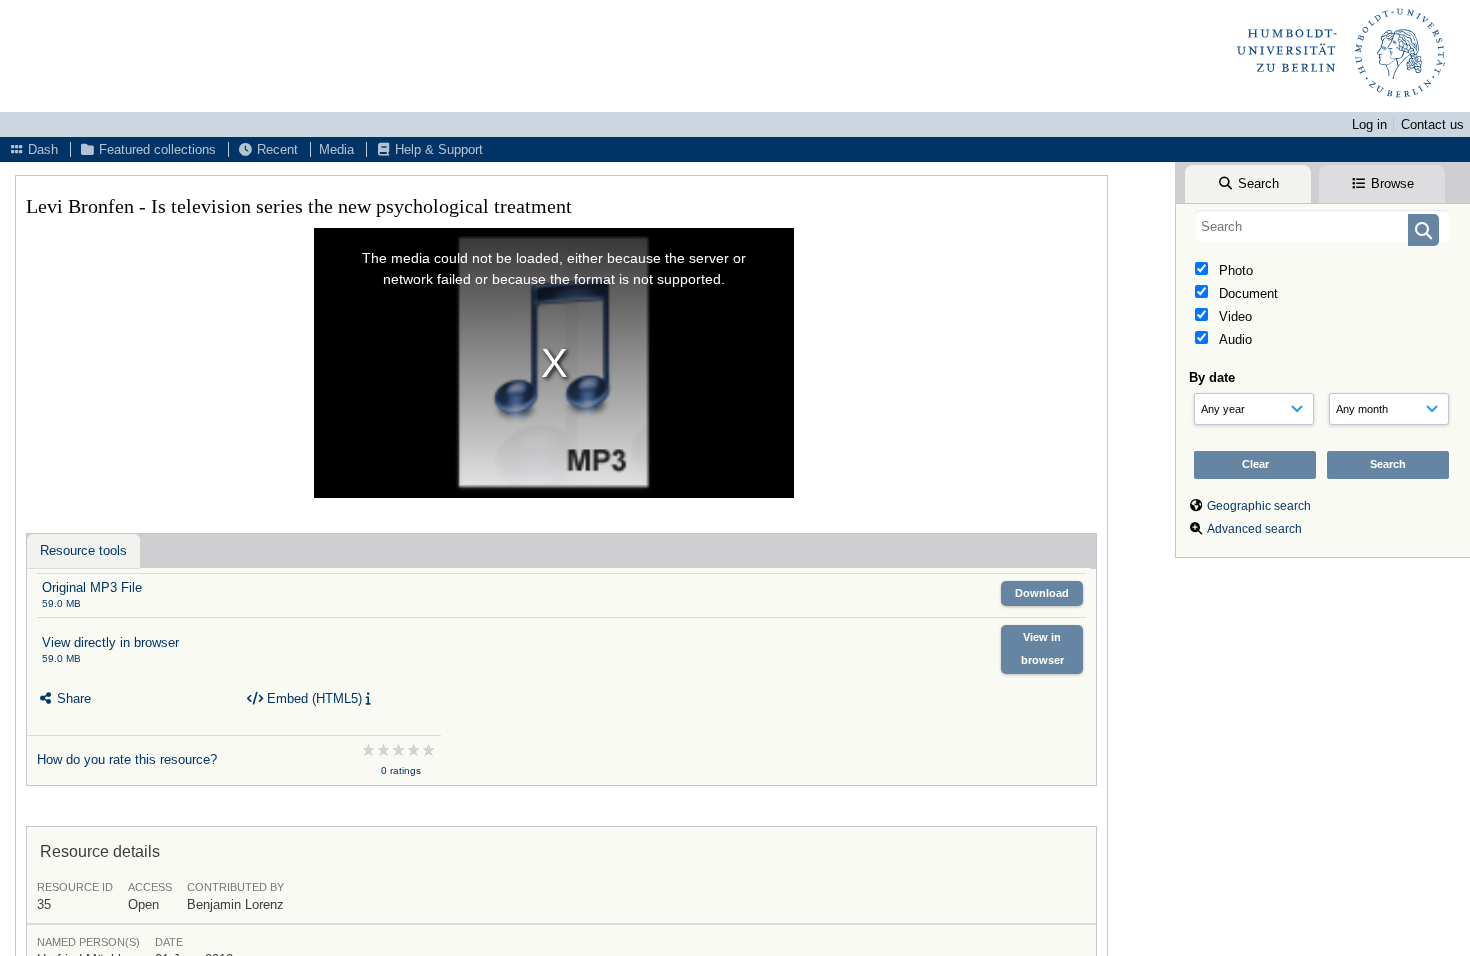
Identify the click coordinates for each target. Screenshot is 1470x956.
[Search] (1423, 230)
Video (1233, 316)
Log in (1369, 124)
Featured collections (155, 149)
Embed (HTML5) (312, 698)
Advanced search (1254, 529)
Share (72, 698)
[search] (1322, 226)
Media (336, 149)
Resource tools (83, 550)
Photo (1234, 270)
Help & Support (437, 149)
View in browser (1042, 648)
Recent (275, 149)
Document (1246, 293)
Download (1042, 593)
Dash (41, 149)
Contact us (1432, 124)
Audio (1233, 339)
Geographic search (1259, 506)
